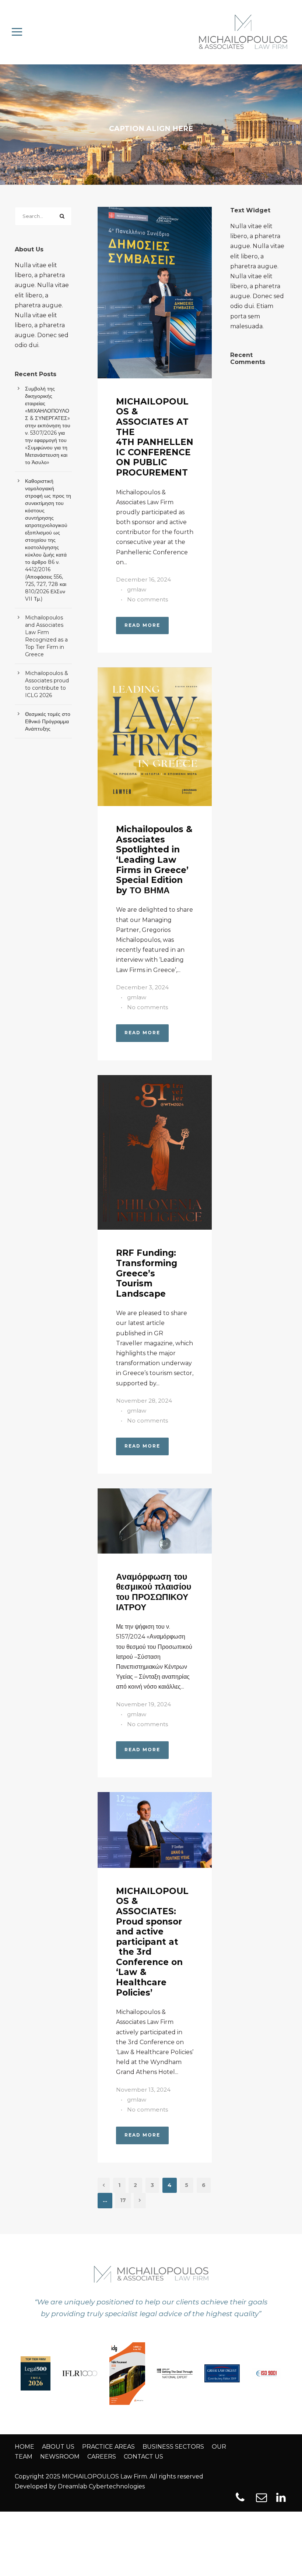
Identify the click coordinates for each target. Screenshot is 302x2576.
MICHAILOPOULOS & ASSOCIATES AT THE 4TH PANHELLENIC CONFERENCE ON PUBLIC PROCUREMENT (155, 437)
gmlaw (137, 589)
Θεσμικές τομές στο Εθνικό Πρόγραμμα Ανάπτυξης (48, 721)
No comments (148, 599)
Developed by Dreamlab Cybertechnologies (80, 2486)
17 (123, 2200)
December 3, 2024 (142, 987)
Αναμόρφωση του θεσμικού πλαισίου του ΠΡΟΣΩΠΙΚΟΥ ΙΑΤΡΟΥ (154, 1592)
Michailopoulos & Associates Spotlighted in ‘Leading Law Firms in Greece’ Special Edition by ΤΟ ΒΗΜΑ (154, 860)
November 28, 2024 (144, 1401)
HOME (24, 2447)
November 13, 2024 (143, 2090)
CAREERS (102, 2457)
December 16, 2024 (143, 579)
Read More (142, 625)
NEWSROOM (60, 2457)
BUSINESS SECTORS (173, 2447)
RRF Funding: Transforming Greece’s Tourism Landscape (147, 1273)
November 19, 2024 (143, 1704)
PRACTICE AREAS (108, 2447)
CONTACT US (143, 2457)
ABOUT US (58, 2447)
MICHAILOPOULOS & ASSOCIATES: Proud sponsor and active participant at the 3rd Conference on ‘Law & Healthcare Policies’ (152, 1942)
